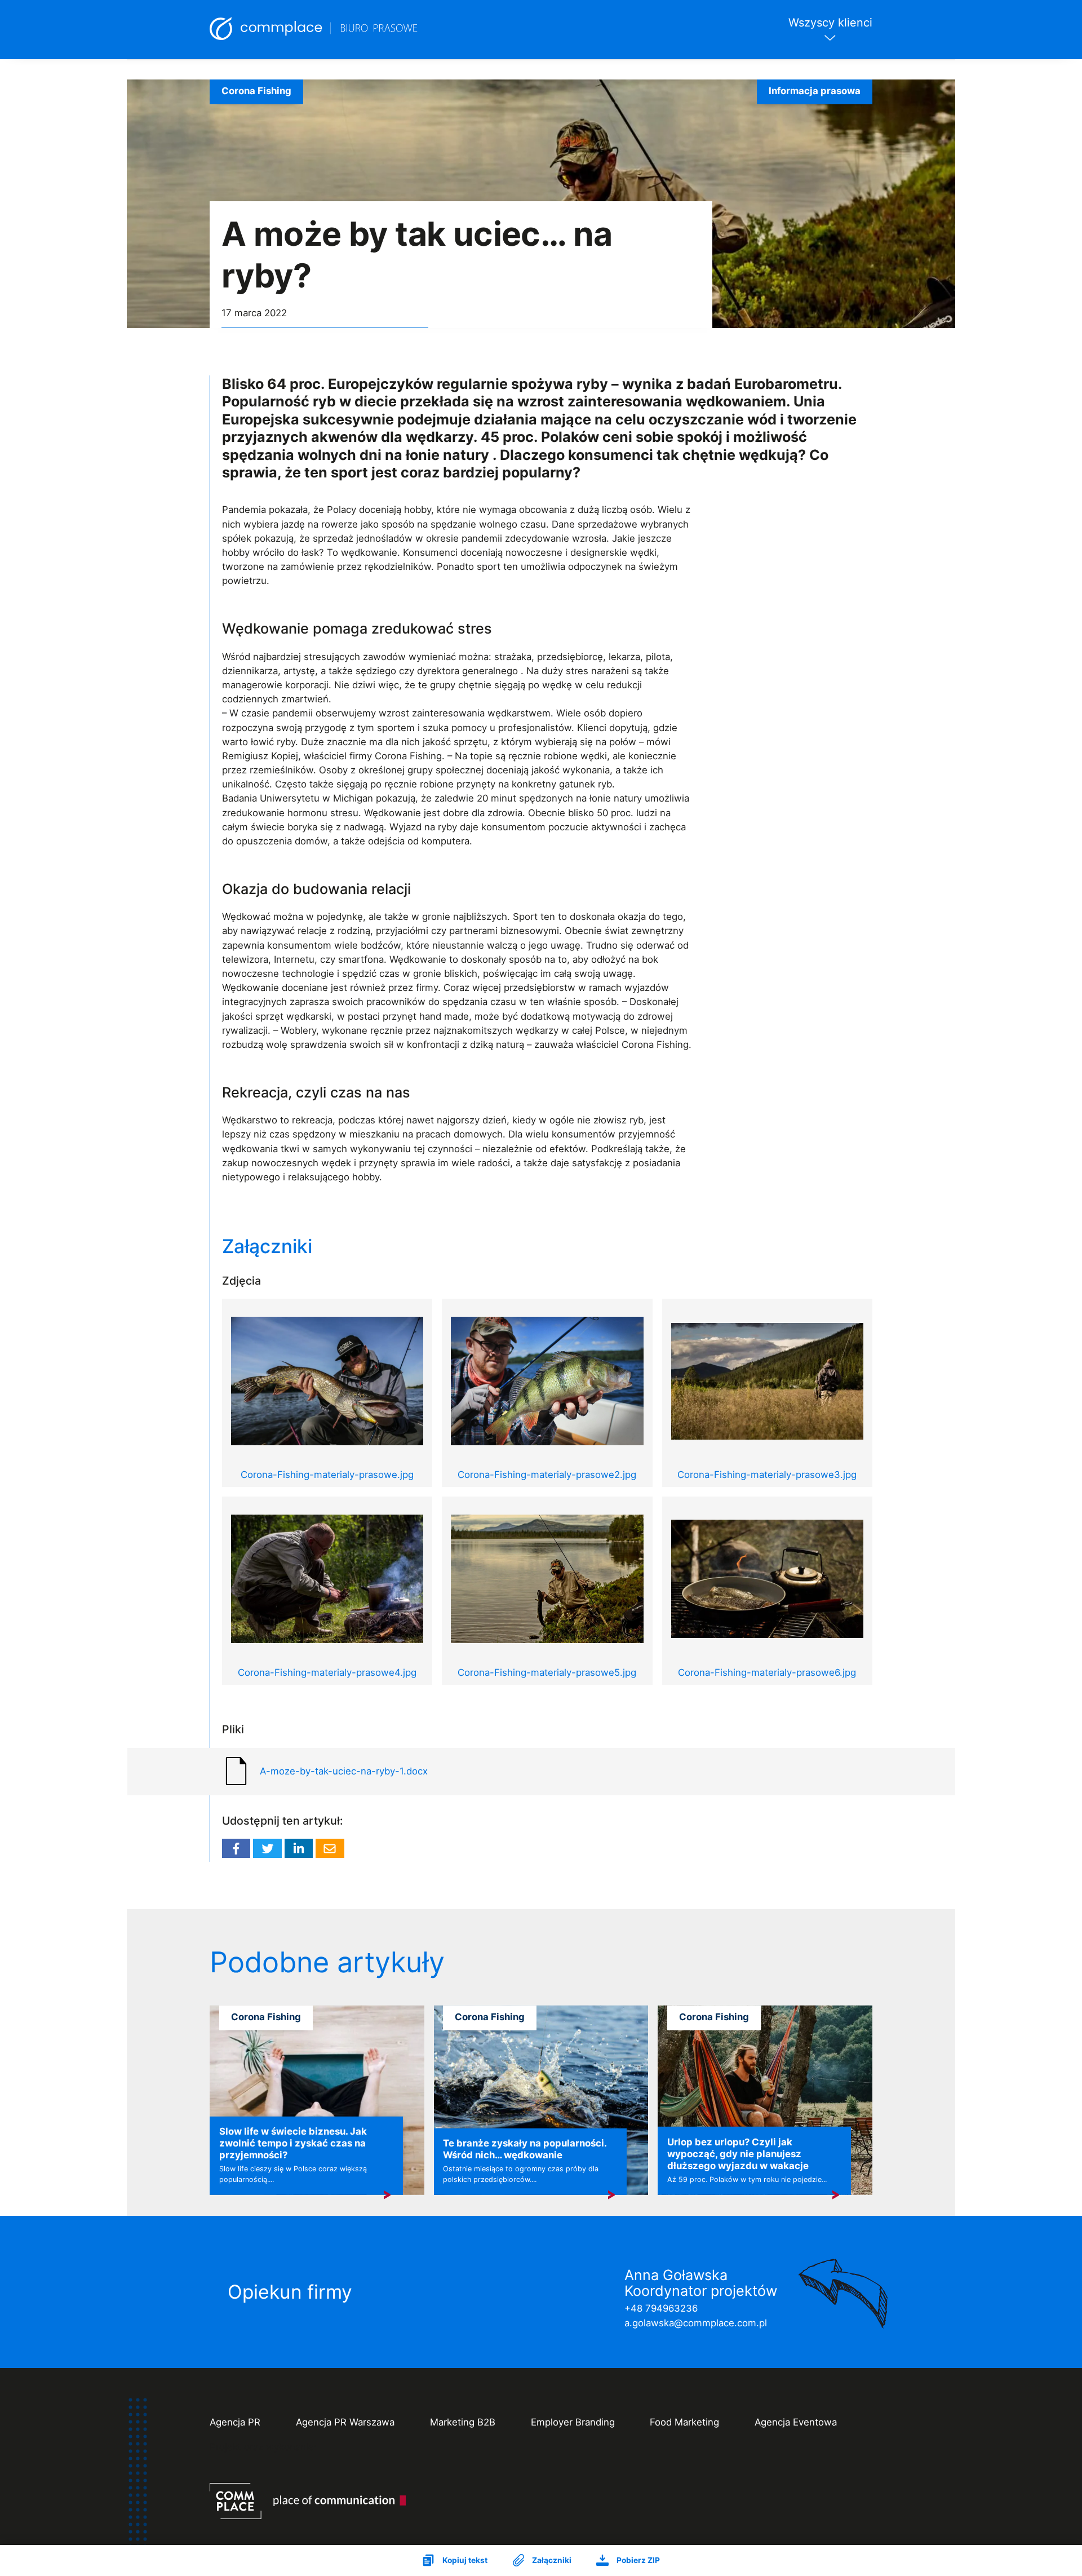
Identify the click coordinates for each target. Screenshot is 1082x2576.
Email (330, 1848)
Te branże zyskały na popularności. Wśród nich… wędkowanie (525, 2149)
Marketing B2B (463, 2422)
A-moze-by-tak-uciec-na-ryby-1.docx (344, 1771)
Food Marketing (684, 2422)
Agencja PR (235, 2422)
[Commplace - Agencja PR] (308, 2501)
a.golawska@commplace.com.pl (696, 2323)
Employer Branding (573, 2422)
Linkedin (299, 1848)
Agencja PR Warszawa (345, 2422)
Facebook (236, 1848)
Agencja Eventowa (796, 2422)
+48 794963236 (661, 2308)
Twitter (267, 1848)
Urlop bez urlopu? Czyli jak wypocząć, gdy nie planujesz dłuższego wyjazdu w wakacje (738, 2154)
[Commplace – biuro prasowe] (314, 30)
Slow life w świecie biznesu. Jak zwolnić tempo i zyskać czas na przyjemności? (293, 2143)
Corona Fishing (256, 91)
